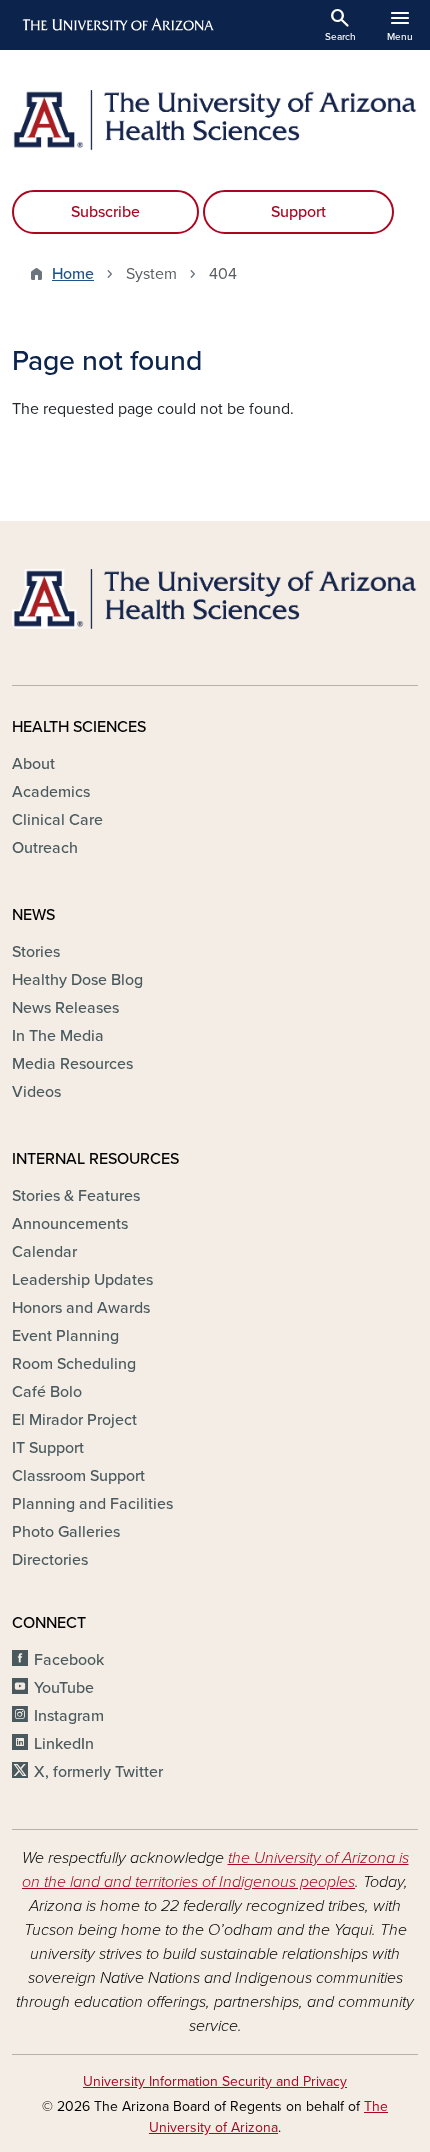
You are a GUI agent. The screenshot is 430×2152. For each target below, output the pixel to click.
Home (73, 274)
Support (298, 212)
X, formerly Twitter (98, 1772)
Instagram (69, 1716)
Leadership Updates (82, 1280)
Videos (36, 1092)
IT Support (48, 1448)
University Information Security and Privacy (215, 2081)
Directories (50, 1560)
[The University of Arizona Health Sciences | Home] (215, 120)
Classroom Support (78, 1476)
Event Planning (65, 1336)
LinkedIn (64, 1744)
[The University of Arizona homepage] (116, 25)
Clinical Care (57, 820)
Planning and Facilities (92, 1504)
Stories (36, 952)
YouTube (64, 1688)
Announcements (70, 1224)
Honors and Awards (81, 1308)
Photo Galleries (66, 1532)
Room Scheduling (74, 1364)
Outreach (45, 848)
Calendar (44, 1252)
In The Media (58, 1036)
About (33, 764)
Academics (51, 792)
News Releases (65, 1008)
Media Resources (72, 1064)
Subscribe (105, 212)
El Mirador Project (74, 1420)
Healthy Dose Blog (77, 980)
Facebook (69, 1660)
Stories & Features (76, 1196)
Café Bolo (47, 1392)
